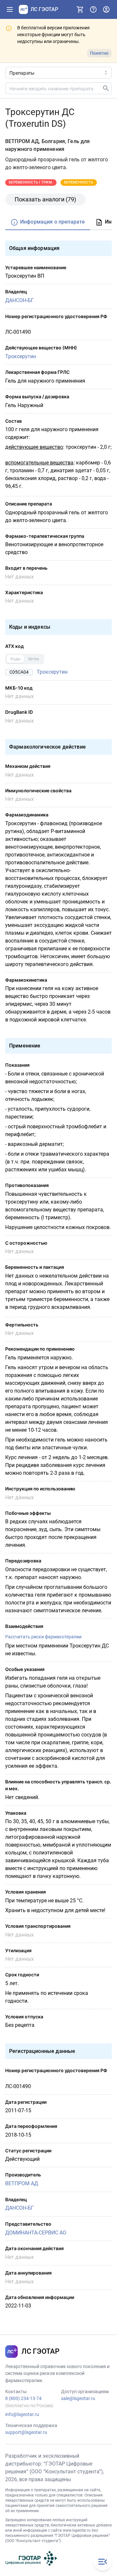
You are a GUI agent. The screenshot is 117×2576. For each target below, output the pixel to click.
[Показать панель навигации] (10, 9)
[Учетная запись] (106, 9)
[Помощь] (93, 9)
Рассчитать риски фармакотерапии (43, 1637)
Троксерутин (21, 356)
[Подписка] (80, 9)
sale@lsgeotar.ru (78, 2398)
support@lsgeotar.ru (26, 2432)
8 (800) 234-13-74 (23, 2398)
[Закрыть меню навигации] (103, 2562)
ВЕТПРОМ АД (22, 2183)
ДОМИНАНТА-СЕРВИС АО (36, 2233)
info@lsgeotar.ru (22, 2414)
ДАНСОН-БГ (19, 300)
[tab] (48, 222)
